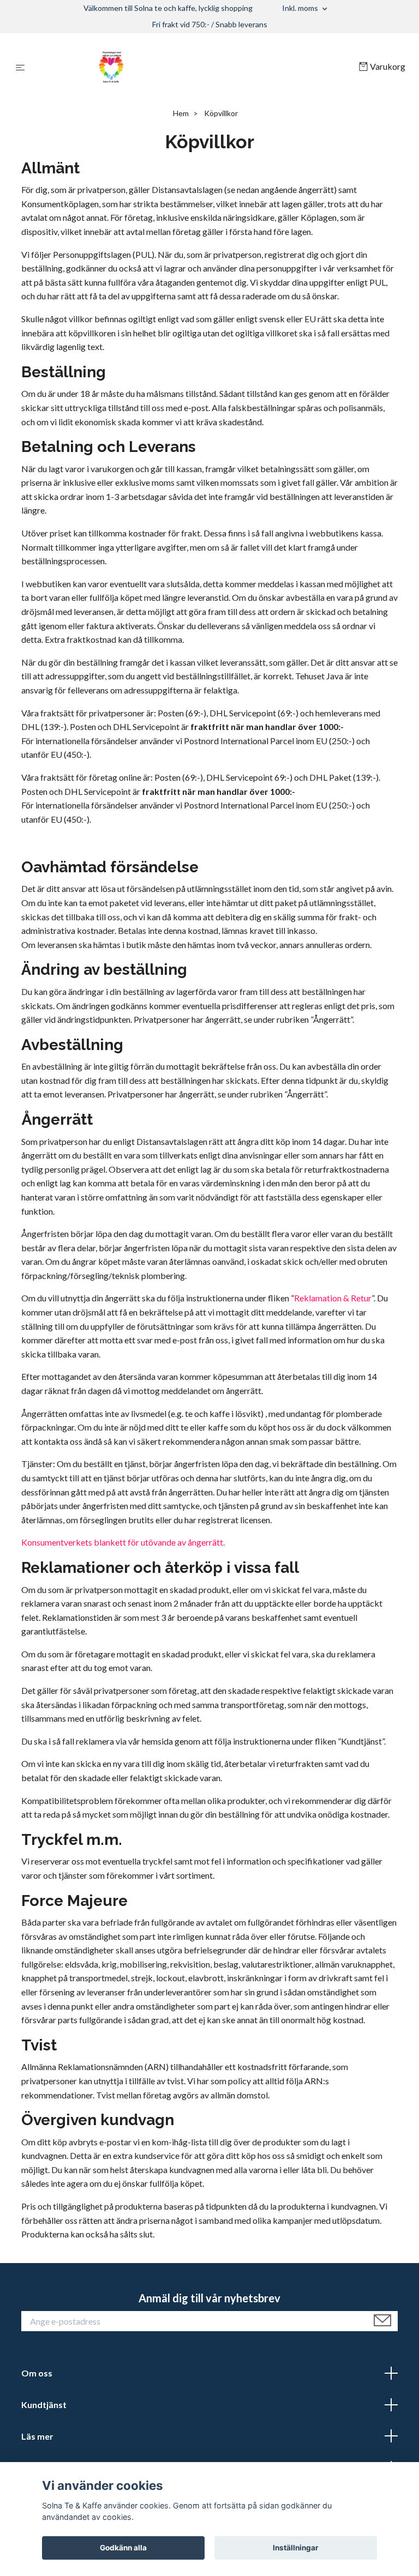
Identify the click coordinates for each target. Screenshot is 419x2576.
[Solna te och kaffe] (194, 67)
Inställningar (296, 2548)
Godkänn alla (123, 2548)
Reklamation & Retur (333, 1298)
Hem (181, 113)
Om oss (37, 2373)
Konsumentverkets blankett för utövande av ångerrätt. (123, 1542)
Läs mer (37, 2436)
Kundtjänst (44, 2405)
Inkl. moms (301, 8)
